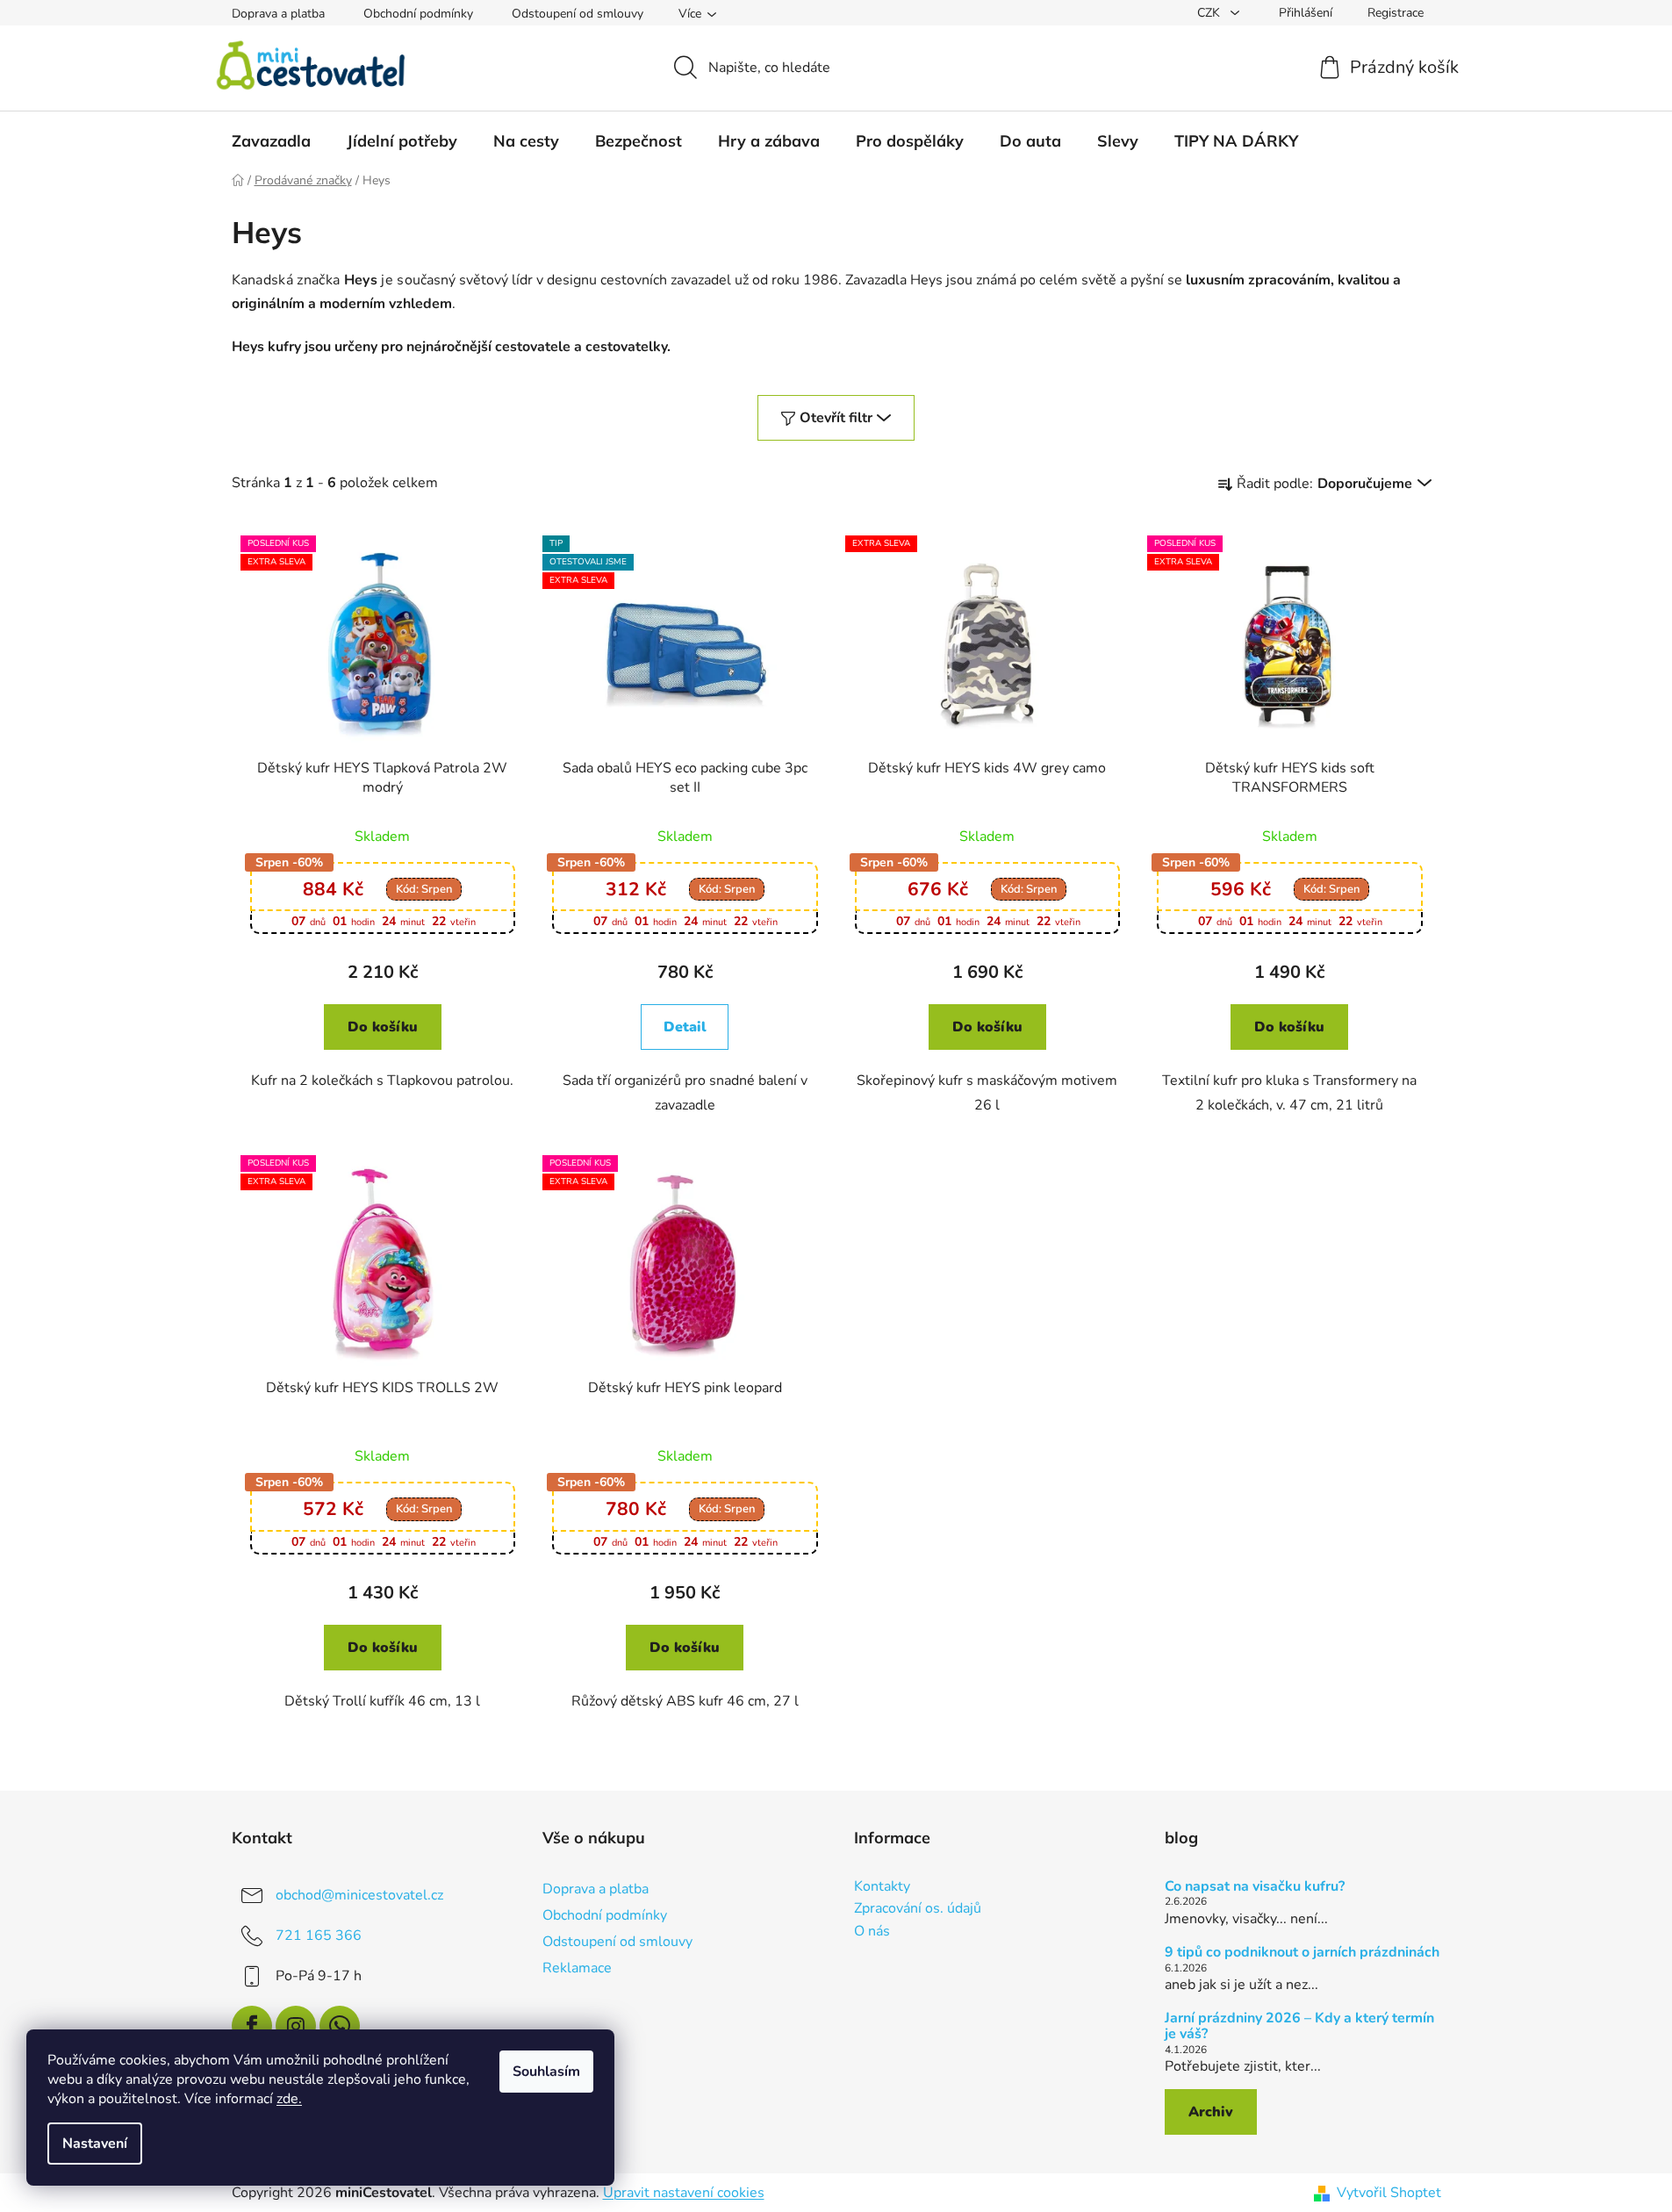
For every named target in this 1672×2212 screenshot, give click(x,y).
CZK (1210, 13)
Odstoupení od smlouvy (578, 14)
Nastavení (95, 2144)
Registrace (1396, 13)
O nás (872, 1932)
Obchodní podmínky (418, 14)
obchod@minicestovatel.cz (359, 1895)
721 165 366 (319, 1935)
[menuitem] (271, 141)
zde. (289, 2099)
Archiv (1211, 2112)
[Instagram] (296, 2026)
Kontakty (882, 1887)
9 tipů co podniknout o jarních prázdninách (1302, 1953)
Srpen (424, 889)
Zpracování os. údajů (918, 1909)
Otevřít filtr (836, 418)
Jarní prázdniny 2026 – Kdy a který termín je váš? (1299, 2026)
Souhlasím (546, 2072)
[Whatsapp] (340, 2026)
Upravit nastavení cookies (684, 2193)
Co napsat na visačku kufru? (1255, 1887)
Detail (685, 1027)
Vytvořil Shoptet (1389, 2193)
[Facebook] (252, 2026)
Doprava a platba (278, 14)
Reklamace (577, 1968)
